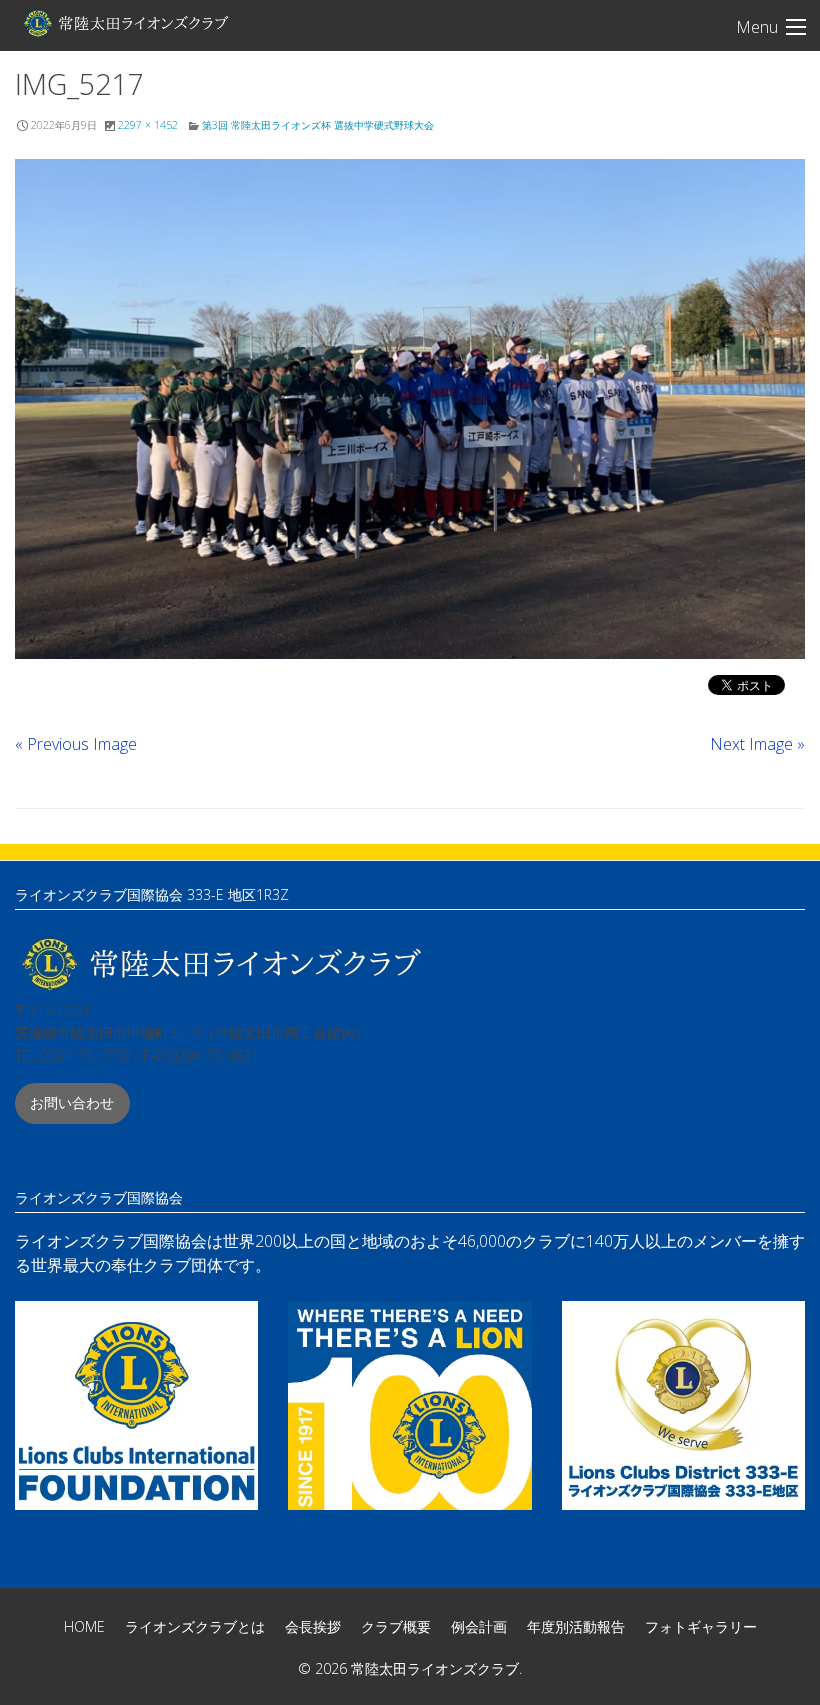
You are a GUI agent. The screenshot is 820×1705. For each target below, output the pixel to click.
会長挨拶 (313, 1626)
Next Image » (757, 744)
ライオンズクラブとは (195, 1626)
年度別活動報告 (576, 1626)
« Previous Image (76, 744)
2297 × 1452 (148, 125)
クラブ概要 (396, 1626)
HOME (84, 1626)
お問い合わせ (72, 1102)
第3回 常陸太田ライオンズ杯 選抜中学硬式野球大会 (318, 125)
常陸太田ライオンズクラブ (125, 23)
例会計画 (479, 1626)
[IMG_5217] (410, 409)
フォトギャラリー (701, 1626)
